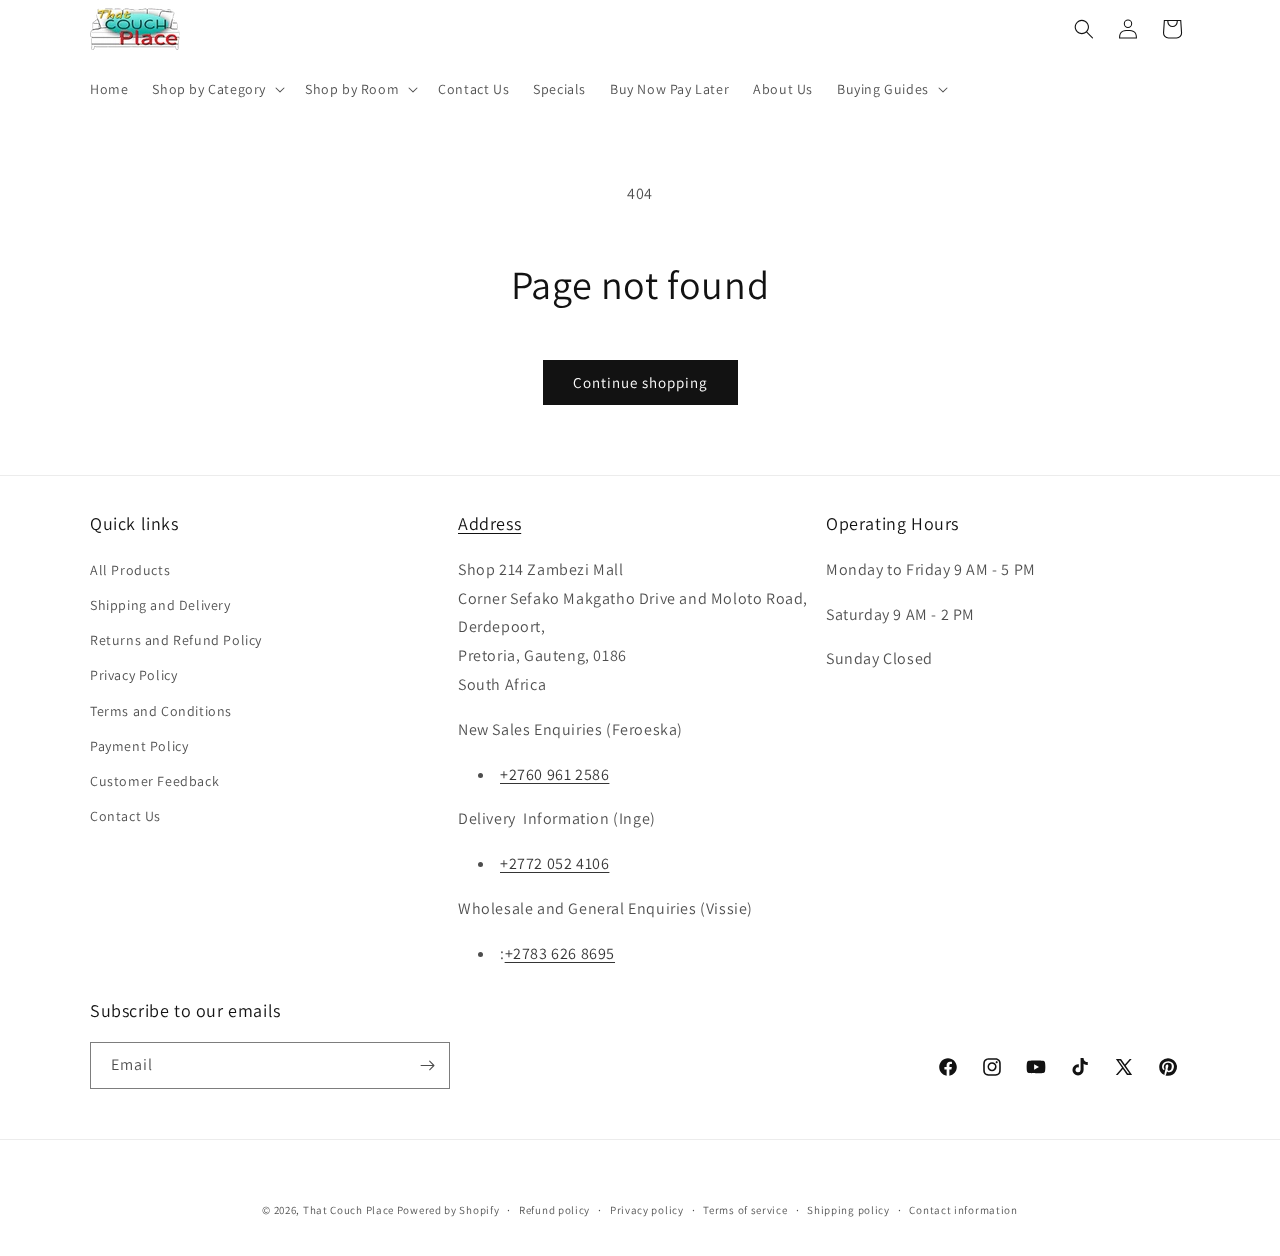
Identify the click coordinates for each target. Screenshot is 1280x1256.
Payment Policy (139, 746)
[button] (216, 89)
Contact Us (125, 816)
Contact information (963, 1210)
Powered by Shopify (448, 1210)
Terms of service (745, 1210)
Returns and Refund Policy (176, 640)
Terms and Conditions (161, 711)
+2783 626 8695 (560, 953)
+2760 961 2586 (554, 774)
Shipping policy (848, 1210)
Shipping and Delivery (160, 605)
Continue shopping (640, 382)
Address (489, 523)
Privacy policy (647, 1210)
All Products (130, 570)
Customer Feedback (154, 781)
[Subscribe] (427, 1065)
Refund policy (554, 1210)
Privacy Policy (133, 675)
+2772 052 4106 (554, 863)
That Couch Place (348, 1210)
